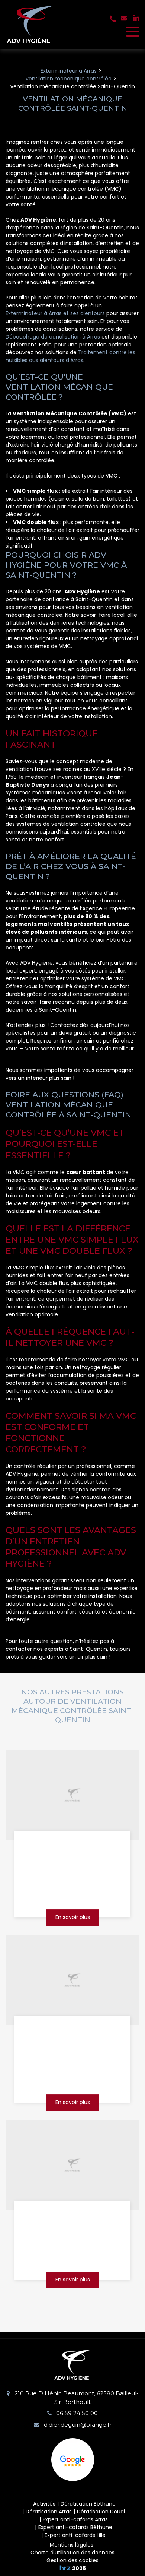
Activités (44, 2504)
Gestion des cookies (72, 2560)
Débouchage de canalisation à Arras (53, 337)
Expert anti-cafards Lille (75, 2535)
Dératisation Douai (101, 2512)
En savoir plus (73, 1917)
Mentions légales (72, 2545)
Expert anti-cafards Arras (75, 2519)
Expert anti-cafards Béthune (75, 2527)
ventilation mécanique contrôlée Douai (72, 2034)
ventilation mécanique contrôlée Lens (72, 2219)
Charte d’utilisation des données (72, 2553)
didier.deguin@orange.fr (77, 2425)
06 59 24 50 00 (76, 2413)
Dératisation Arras (49, 2512)
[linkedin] (136, 18)
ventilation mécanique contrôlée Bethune (72, 1849)
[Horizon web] (65, 2568)
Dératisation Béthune (88, 2504)
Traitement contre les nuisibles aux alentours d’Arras (70, 356)
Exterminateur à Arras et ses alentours (55, 313)
